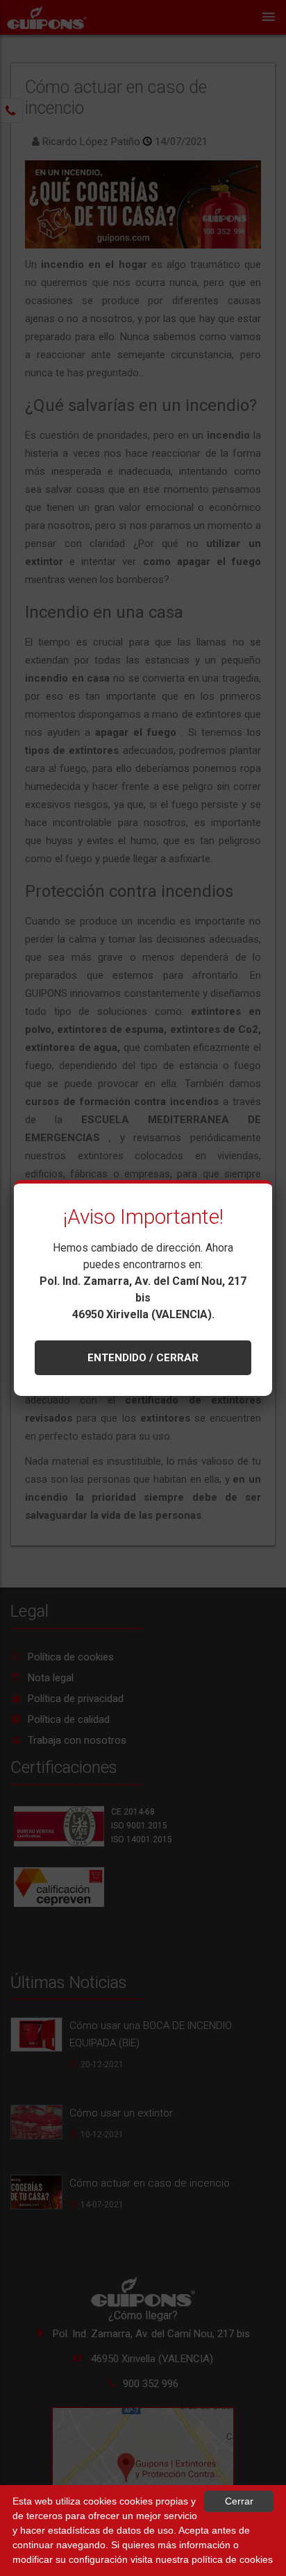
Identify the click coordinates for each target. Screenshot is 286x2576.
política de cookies (232, 2559)
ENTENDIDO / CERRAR (143, 1358)
